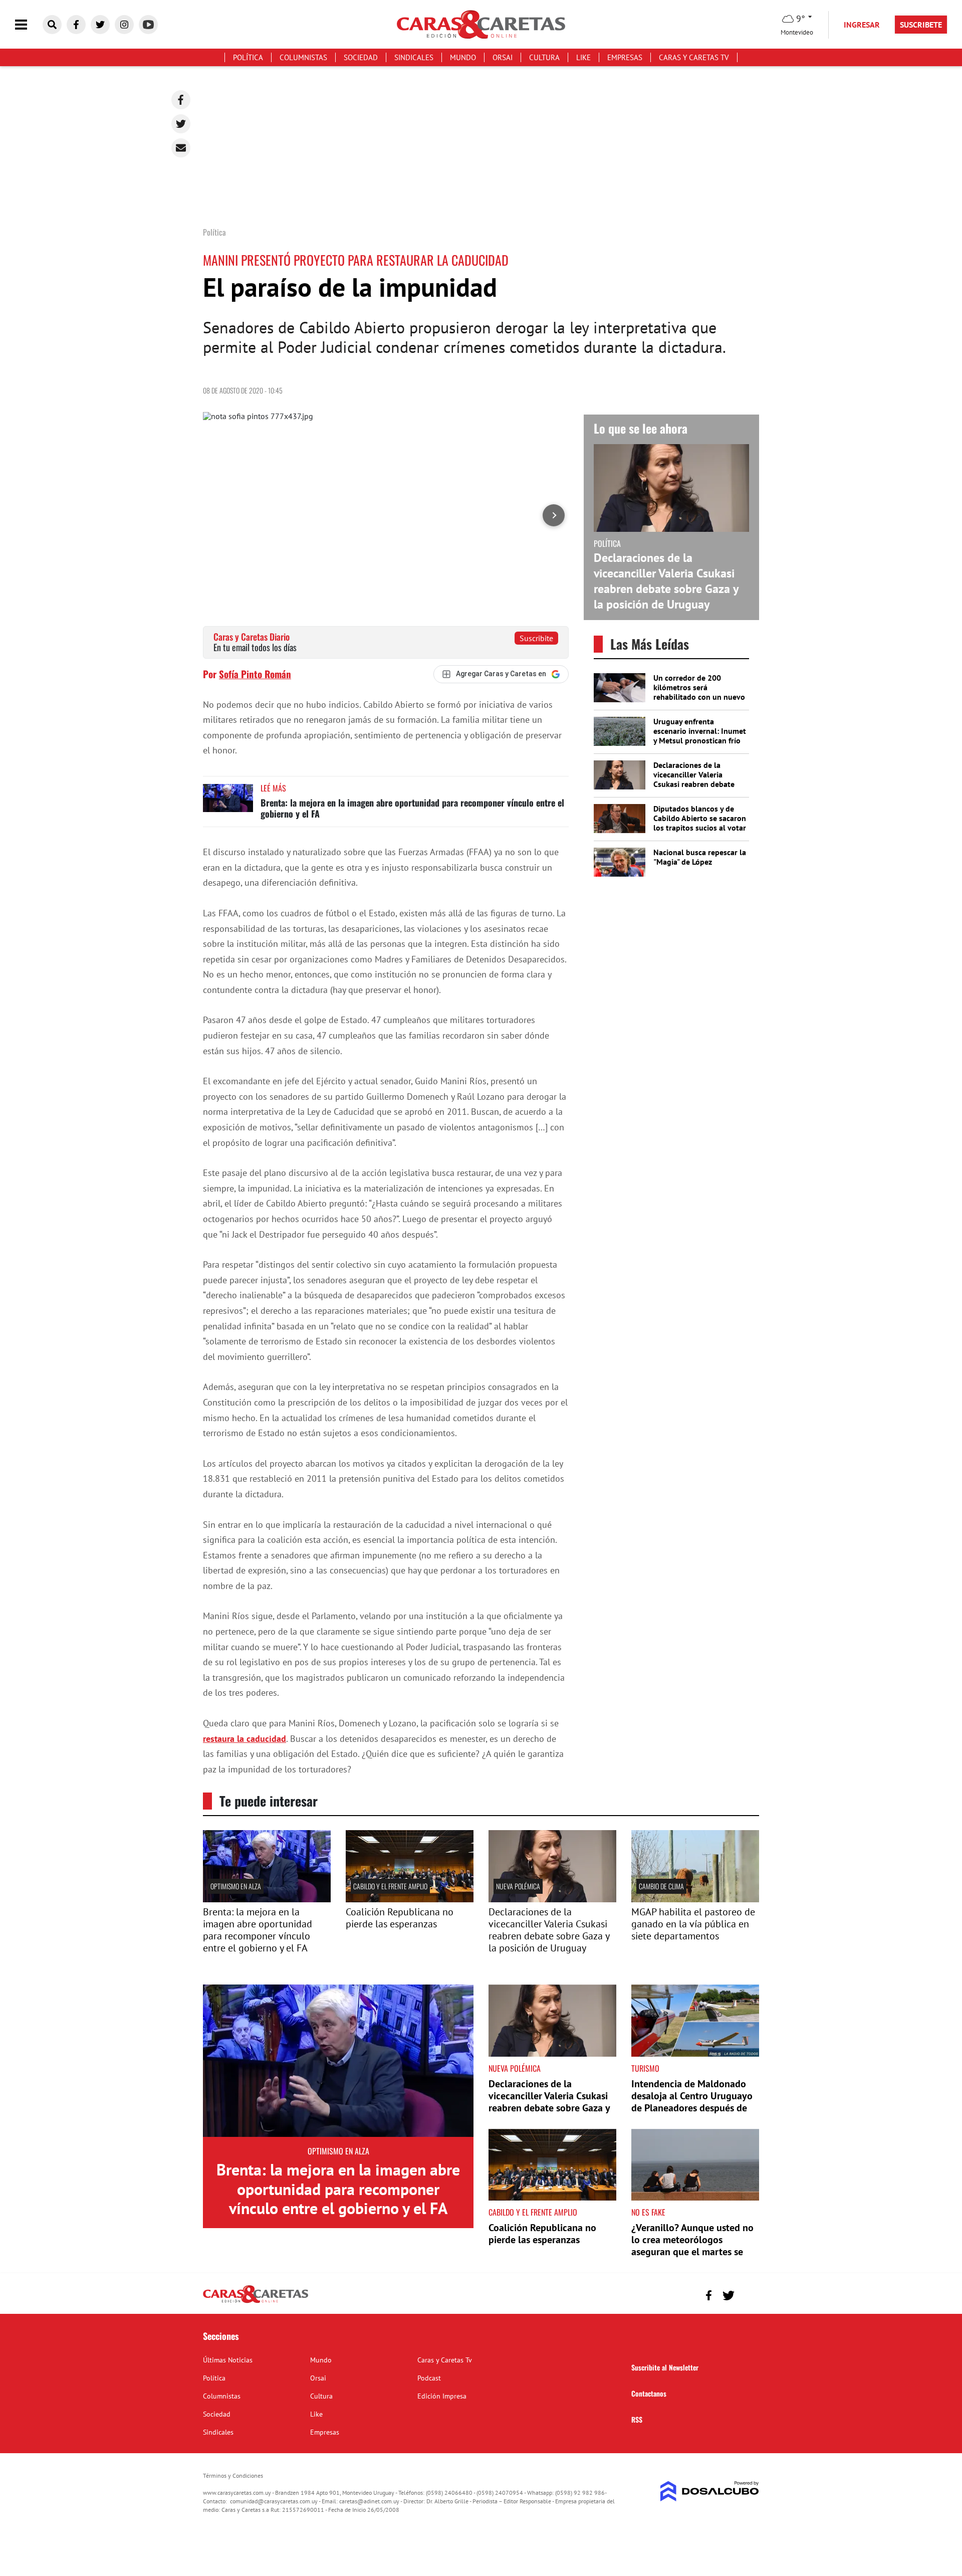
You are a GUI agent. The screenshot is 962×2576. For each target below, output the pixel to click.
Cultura (544, 57)
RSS (637, 2419)
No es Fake (648, 2212)
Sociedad (361, 57)
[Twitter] (181, 124)
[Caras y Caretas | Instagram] (124, 25)
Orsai (503, 57)
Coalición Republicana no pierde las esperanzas (400, 1918)
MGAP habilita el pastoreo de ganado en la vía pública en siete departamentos (693, 1924)
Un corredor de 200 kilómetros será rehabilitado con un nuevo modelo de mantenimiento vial (699, 697)
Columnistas (303, 57)
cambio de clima (661, 1886)
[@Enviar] (181, 148)
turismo (645, 2068)
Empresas (625, 57)
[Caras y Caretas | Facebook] (76, 25)
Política (248, 57)
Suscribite (536, 638)
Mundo (463, 57)
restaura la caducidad (245, 1739)
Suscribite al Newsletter (665, 2367)
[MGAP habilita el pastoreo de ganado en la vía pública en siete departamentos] (695, 1899)
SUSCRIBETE (921, 25)
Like (583, 57)
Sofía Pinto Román (255, 674)
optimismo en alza (236, 1886)
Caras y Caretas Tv (694, 57)
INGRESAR (862, 25)
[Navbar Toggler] (29, 25)
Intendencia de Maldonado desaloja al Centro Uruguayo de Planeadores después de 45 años (692, 2102)
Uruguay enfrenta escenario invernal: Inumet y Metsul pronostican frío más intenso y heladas (700, 736)
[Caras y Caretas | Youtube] (148, 25)
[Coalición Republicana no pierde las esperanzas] (410, 1899)
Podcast (429, 2378)
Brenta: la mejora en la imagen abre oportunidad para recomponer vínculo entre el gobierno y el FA (412, 808)
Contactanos (649, 2393)
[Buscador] (52, 25)
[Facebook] (181, 100)
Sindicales (414, 57)
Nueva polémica (518, 1886)
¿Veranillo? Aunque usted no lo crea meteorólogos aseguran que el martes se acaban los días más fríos (692, 2246)
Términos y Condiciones (233, 2475)
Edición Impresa (442, 2396)
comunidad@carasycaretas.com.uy (274, 2501)
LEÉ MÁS (273, 788)
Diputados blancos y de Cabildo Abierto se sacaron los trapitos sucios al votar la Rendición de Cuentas (700, 823)
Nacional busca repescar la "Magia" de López (700, 857)
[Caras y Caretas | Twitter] (100, 25)
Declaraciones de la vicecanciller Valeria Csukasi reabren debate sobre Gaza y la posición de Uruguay (666, 581)
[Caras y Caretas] (256, 2302)
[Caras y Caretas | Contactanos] (748, 2294)
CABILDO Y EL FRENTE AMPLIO (390, 1886)
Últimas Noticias (228, 2360)
